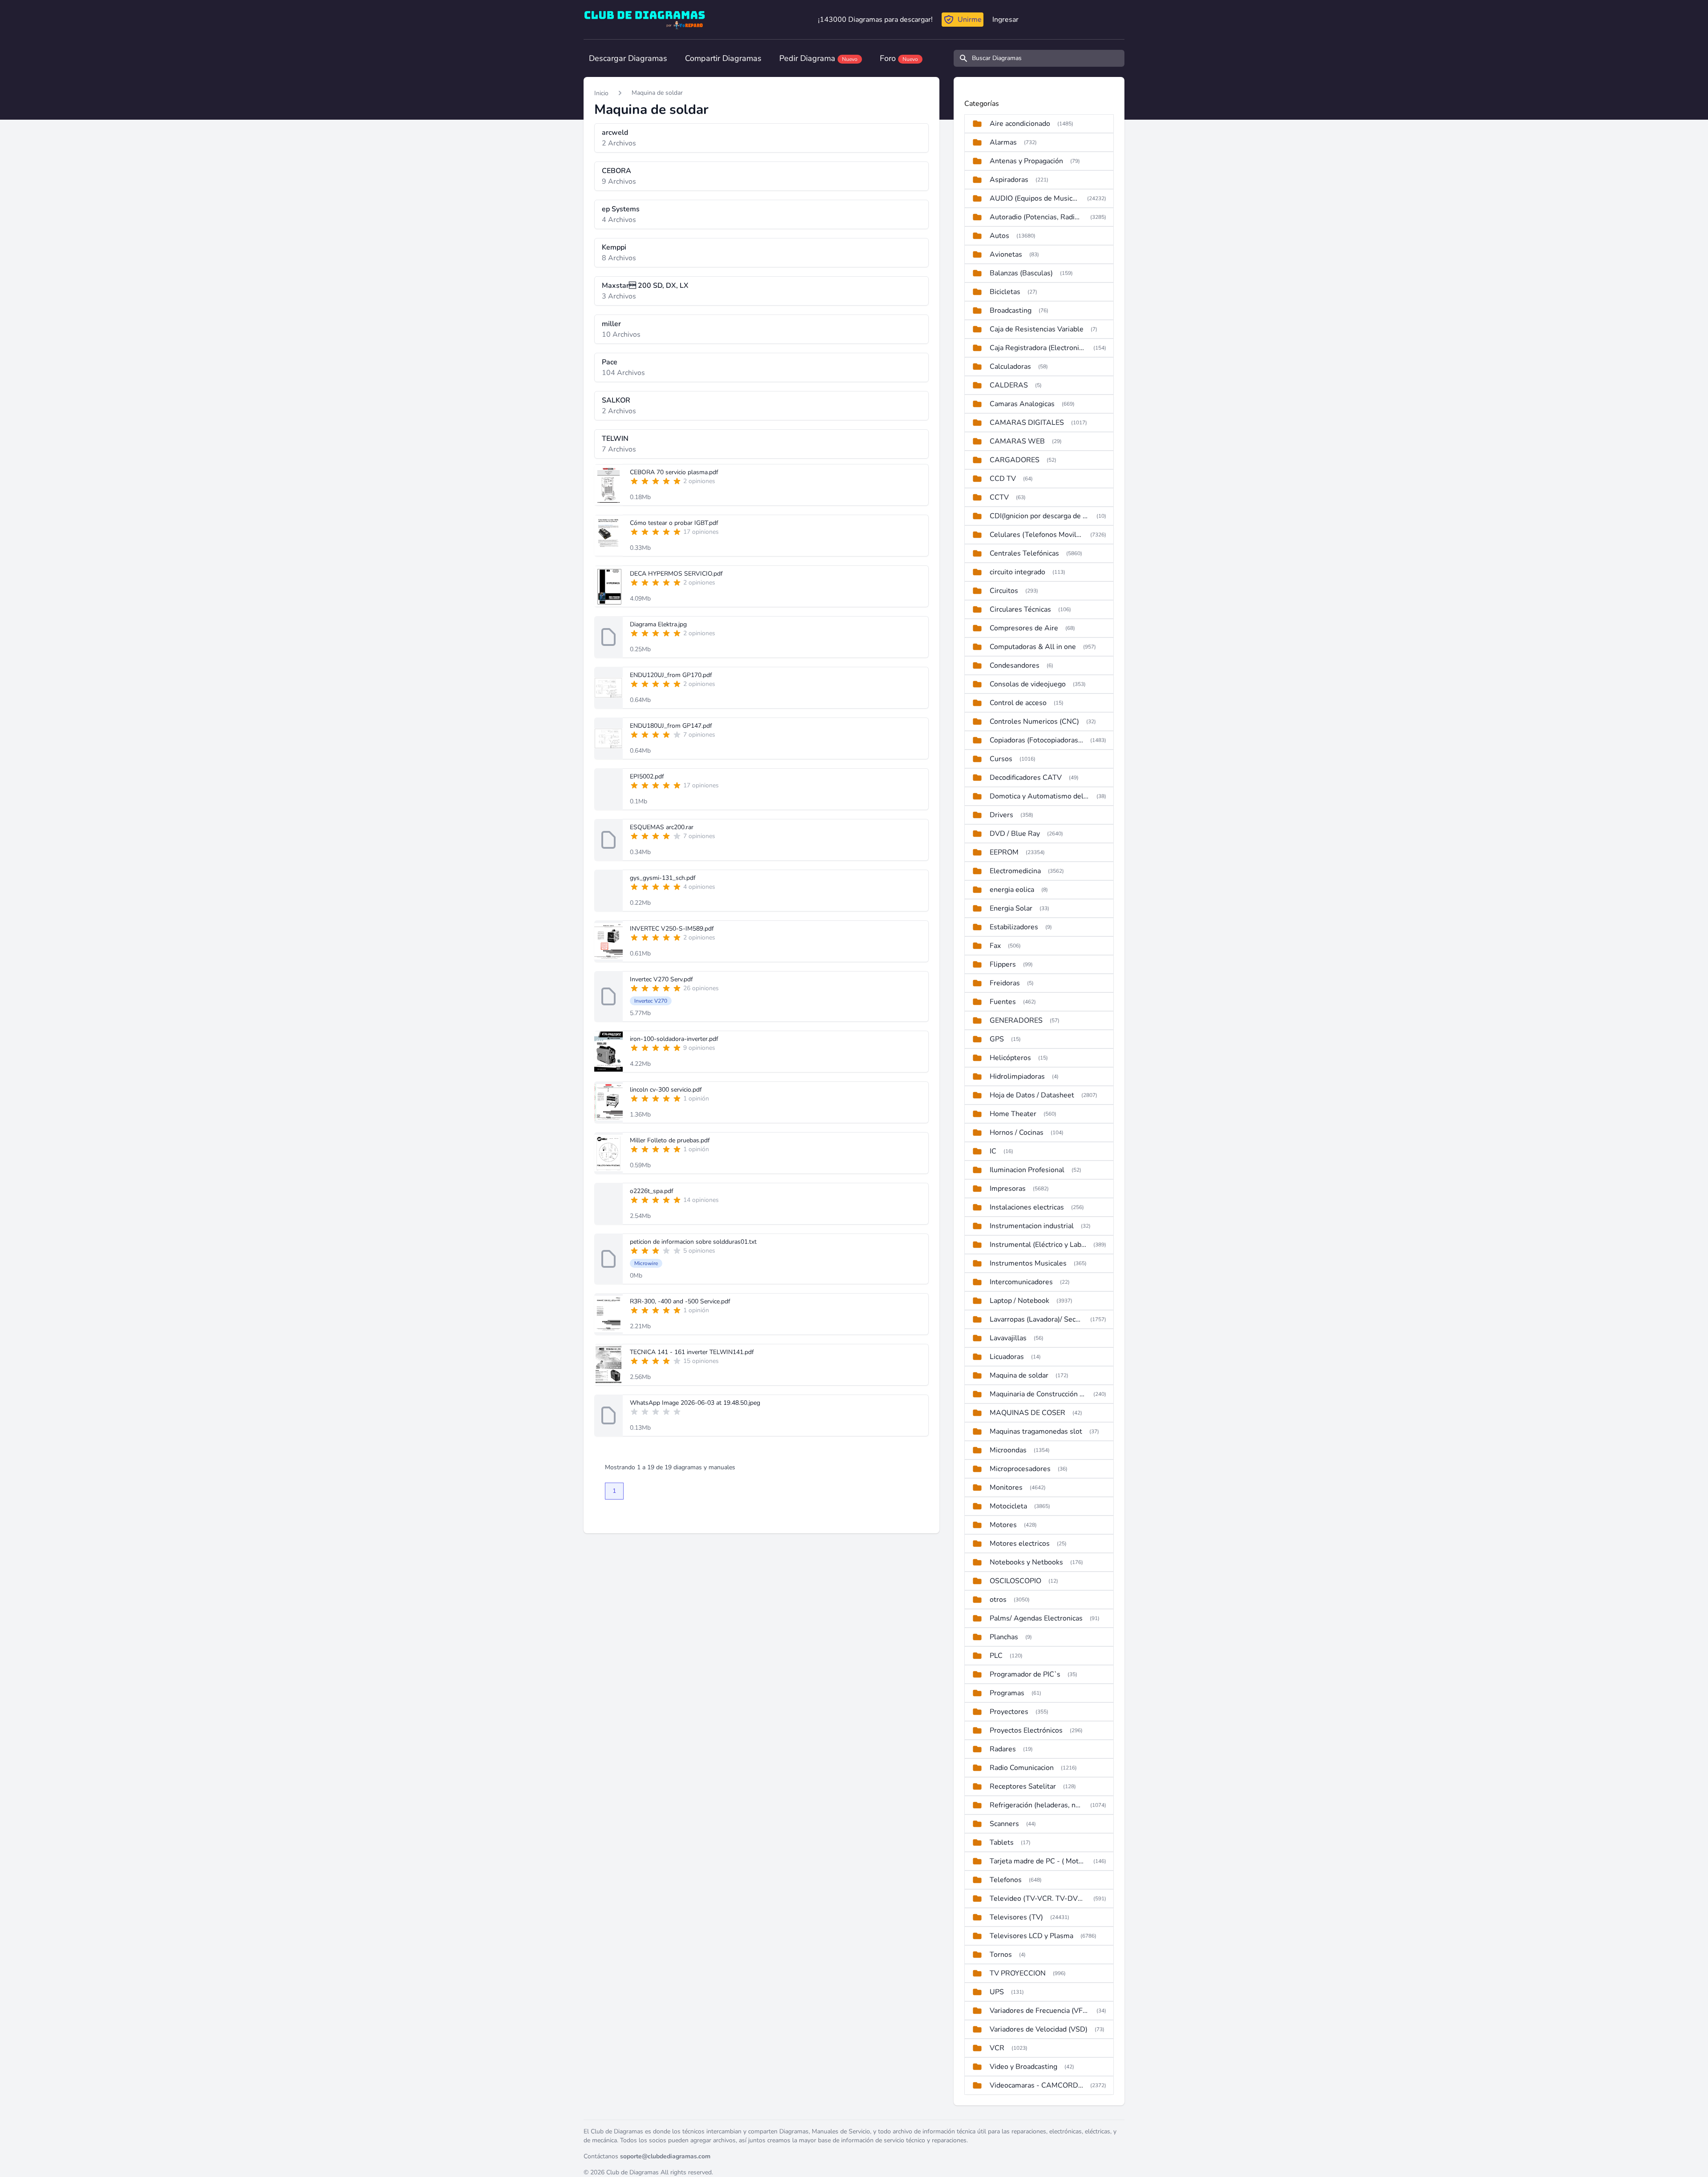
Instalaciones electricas (1027, 1207)
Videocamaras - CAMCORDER (1036, 2085)
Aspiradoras (1009, 180)
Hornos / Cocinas (1017, 1133)
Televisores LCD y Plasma (1031, 1936)
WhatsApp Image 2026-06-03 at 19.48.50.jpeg (695, 1403)
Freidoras (1005, 983)
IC (993, 1151)
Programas (1007, 1693)
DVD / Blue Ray (1015, 834)
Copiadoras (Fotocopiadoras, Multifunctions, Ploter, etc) (1036, 740)
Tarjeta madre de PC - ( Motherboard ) (1038, 1861)
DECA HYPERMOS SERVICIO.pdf (676, 574)
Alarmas (1003, 142)
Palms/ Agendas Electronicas (1036, 1618)
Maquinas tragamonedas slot (1036, 1431)
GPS (997, 1039)
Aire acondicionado (1020, 124)
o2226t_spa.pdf (652, 1191)
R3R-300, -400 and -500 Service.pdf (680, 1301)
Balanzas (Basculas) (1021, 273)
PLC (996, 1656)
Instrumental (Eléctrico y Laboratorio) (1038, 1245)
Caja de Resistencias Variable (1037, 329)
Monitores (1006, 1488)
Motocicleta (1008, 1506)
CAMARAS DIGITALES (1027, 423)
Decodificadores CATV (1026, 778)
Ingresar (1005, 20)
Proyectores (1009, 1712)
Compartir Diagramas (723, 58)
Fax (995, 946)
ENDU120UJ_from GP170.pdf (671, 675)
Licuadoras (1007, 1357)
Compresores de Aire (1024, 628)
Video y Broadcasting (1023, 2067)
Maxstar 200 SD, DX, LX (645, 286)
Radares (1003, 1749)
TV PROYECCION (1018, 1973)
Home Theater (1013, 1114)
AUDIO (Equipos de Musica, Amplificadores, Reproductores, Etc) (1035, 198)
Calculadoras (1010, 367)
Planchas (1004, 1637)
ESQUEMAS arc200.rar (662, 827)
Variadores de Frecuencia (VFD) (1039, 2011)
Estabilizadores (1014, 927)
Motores (1003, 1525)
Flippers (1003, 964)
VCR (997, 2048)
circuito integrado (1017, 572)
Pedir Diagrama (818, 58)
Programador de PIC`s (1025, 1674)
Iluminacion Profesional (1027, 1170)
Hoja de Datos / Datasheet (1032, 1095)
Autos (999, 236)
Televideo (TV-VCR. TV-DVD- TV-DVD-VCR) (1038, 1899)
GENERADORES (1016, 1020)
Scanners (1004, 1824)
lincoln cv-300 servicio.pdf (666, 1090)
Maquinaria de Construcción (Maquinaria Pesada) (1038, 1394)
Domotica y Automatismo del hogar (1039, 796)
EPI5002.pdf (647, 776)
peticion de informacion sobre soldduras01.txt (693, 1242)
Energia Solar (1011, 908)
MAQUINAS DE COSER (1027, 1413)
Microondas (1008, 1450)
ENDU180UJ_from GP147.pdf (671, 726)
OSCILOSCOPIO (1015, 1581)
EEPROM (1004, 852)
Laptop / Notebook (1019, 1301)
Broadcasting (1011, 310)
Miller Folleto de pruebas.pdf (670, 1140)
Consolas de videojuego (1028, 684)
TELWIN (615, 439)
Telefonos (1006, 1880)
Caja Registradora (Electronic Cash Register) (1038, 348)
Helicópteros (1010, 1058)
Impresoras (1008, 1189)
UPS (997, 1992)
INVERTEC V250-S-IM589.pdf (672, 929)
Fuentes (1003, 1002)
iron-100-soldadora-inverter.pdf (674, 1039)
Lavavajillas (1008, 1338)
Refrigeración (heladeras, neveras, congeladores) (1036, 1805)
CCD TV (1003, 479)
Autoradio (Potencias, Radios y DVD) (1036, 217)
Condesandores (1015, 665)
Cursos (1001, 759)
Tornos (1001, 1955)
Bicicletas (1005, 292)
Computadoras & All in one (1033, 647)
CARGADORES (1015, 460)
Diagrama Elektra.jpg (658, 624)
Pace (610, 362)
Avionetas (1006, 254)
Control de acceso (1018, 703)
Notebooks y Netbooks (1026, 1562)
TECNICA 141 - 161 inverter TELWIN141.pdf (692, 1352)
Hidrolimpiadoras (1017, 1076)
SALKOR (616, 400)
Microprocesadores (1020, 1469)
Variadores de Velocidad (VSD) (1039, 2029)
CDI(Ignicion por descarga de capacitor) (1039, 516)
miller (611, 324)
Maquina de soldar (657, 93)
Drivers (1001, 815)
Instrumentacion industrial (1032, 1226)
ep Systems (621, 209)
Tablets (1002, 1842)
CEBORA (616, 171)
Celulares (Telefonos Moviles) (1036, 535)
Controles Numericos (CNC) (1034, 722)
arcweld (615, 133)
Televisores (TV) (1016, 1917)
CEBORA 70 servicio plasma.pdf (674, 472)
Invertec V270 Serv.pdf (661, 979)
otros (998, 1600)
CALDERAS (1009, 385)
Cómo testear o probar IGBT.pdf (674, 523)
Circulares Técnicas (1020, 609)
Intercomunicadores (1021, 1282)
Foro (899, 58)
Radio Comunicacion (1022, 1768)
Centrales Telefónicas (1024, 553)
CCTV (999, 497)
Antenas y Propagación (1026, 161)
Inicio (601, 93)
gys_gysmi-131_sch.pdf (663, 878)
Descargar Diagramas (628, 58)
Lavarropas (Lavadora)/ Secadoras (1036, 1319)
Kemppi (614, 247)
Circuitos (1004, 591)
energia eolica (1012, 890)
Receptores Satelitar (1023, 1786)
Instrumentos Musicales (1028, 1263)
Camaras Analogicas (1022, 404)
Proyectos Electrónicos (1026, 1730)
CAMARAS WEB (1017, 441)
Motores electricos (1020, 1544)
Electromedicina (1015, 871)
